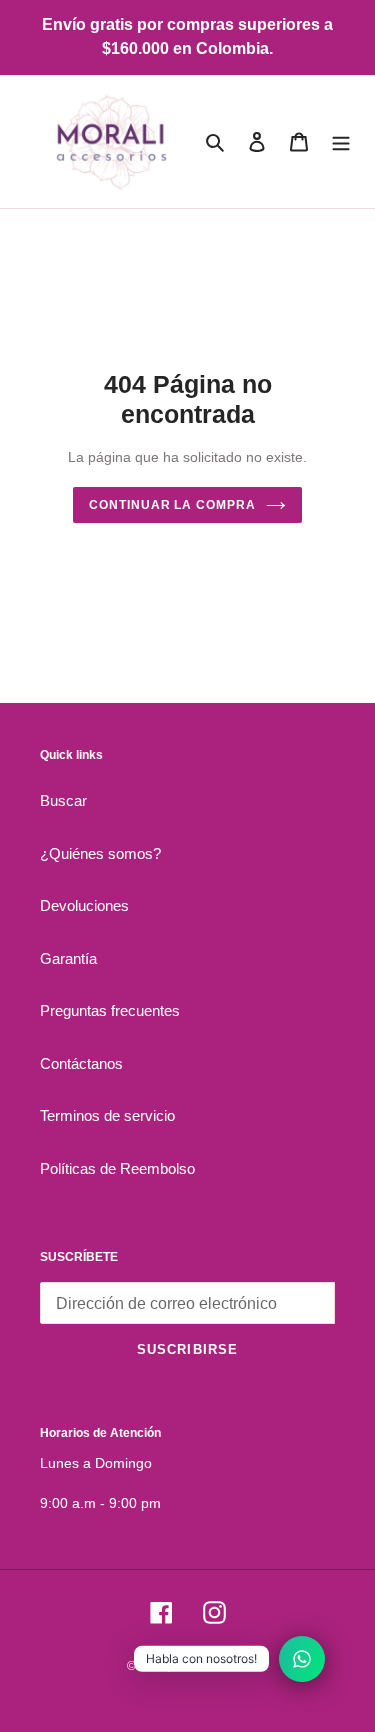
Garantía (68, 958)
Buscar (63, 800)
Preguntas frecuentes (110, 1010)
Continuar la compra (172, 505)
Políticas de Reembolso (117, 1168)
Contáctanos (81, 1063)
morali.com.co (211, 1666)
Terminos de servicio (107, 1115)
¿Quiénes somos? (100, 853)
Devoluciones (84, 905)
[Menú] (341, 141)
